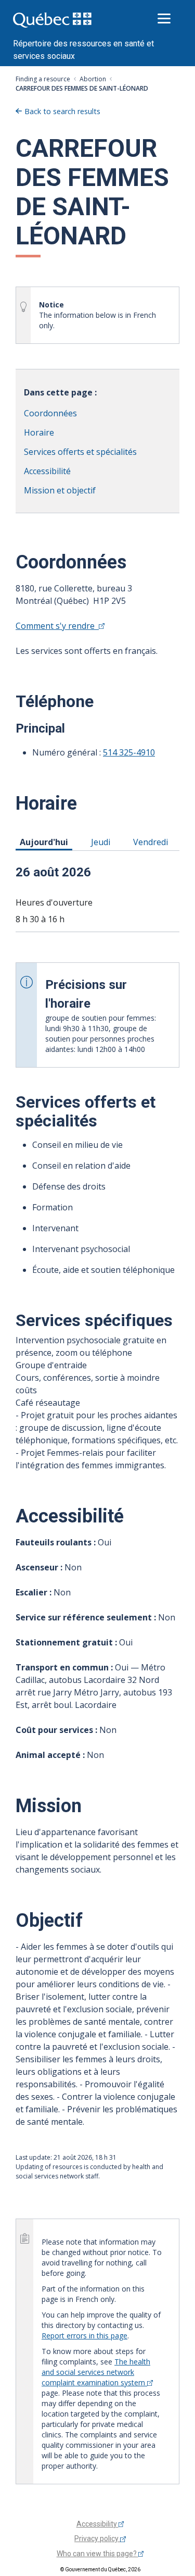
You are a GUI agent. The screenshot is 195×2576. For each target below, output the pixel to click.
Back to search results (62, 111)
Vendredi (152, 842)
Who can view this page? (97, 2554)
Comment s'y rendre (57, 626)
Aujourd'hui (46, 842)
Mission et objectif (60, 490)
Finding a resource (43, 79)
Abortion (93, 79)
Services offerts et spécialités (80, 452)
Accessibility (97, 2524)
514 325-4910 (129, 752)
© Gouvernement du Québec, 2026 (100, 2569)
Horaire (39, 432)
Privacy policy (97, 2538)
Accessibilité (47, 471)
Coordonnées (50, 413)
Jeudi (102, 842)
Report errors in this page (84, 2336)
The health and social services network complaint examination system (96, 2372)
